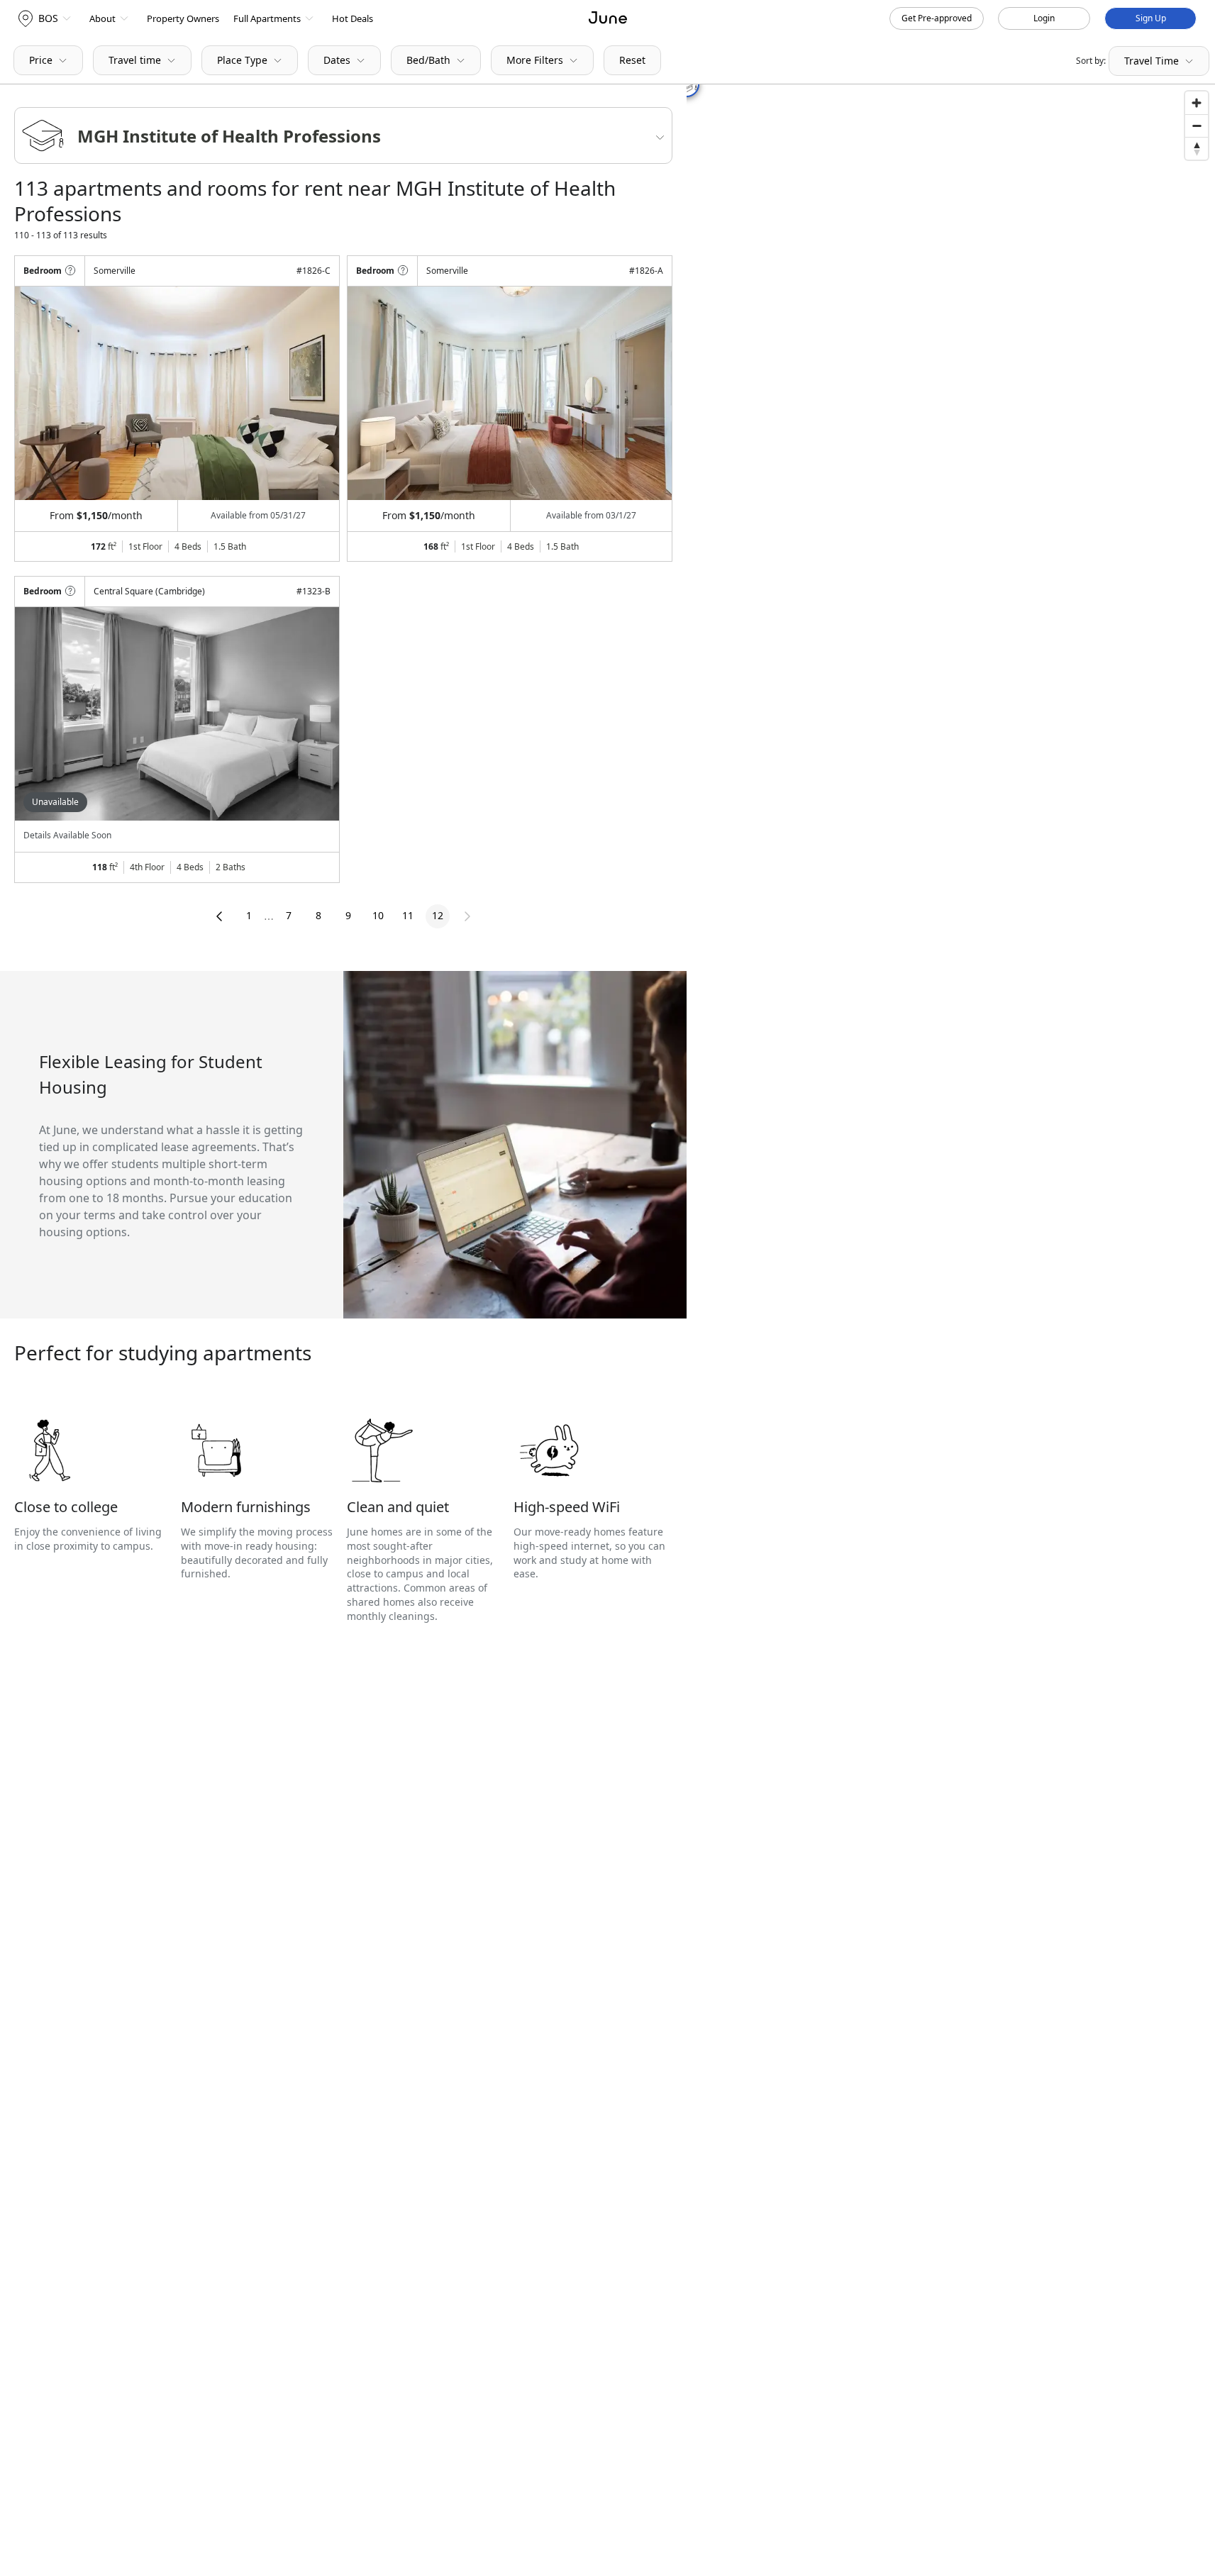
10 (378, 915)
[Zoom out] (1197, 126)
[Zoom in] (1197, 103)
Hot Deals (353, 18)
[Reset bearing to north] (1197, 148)
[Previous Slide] (45, 393)
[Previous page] (219, 916)
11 (408, 915)
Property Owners (183, 18)
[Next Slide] (309, 393)
